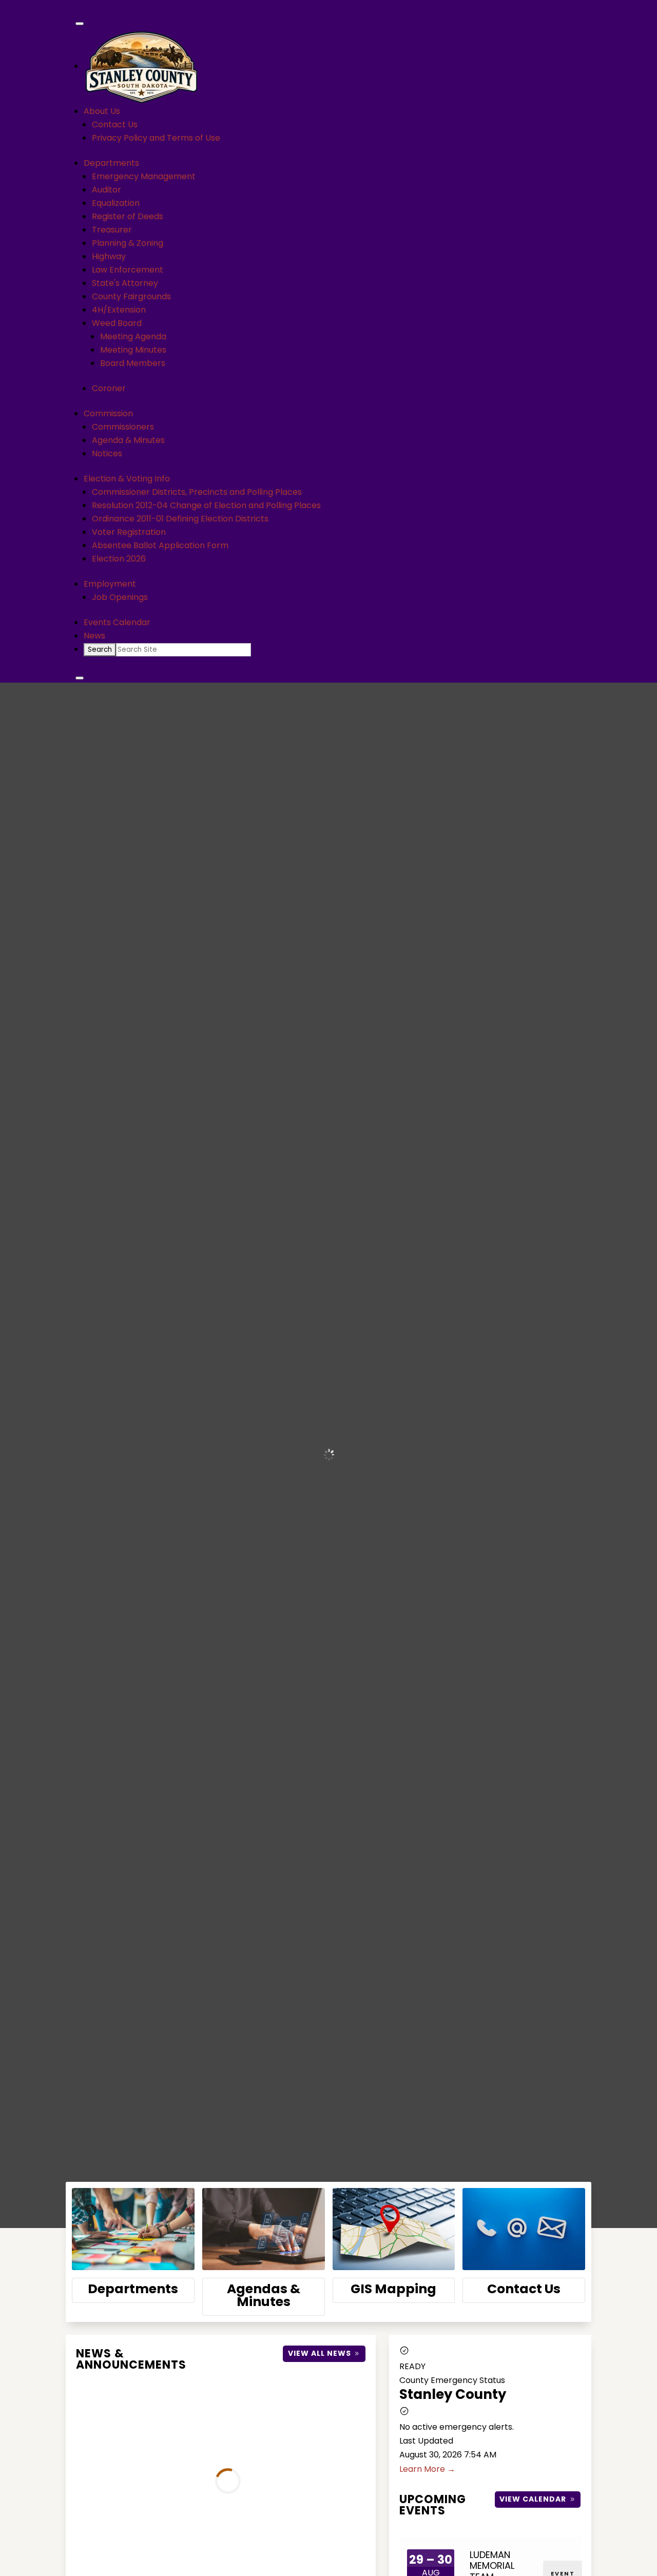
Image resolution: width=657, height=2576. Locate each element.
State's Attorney (125, 283)
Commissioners (123, 427)
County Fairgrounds (131, 296)
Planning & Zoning (128, 243)
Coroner (109, 388)
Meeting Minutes (133, 350)
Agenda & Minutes (128, 440)
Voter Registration (129, 532)
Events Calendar (117, 622)
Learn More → (427, 2469)
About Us (102, 111)
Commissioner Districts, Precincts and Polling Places (197, 492)
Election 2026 (119, 559)
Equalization (116, 203)
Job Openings (120, 597)
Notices (107, 453)
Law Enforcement (128, 270)
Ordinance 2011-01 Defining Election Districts (180, 519)
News (94, 636)
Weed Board (117, 323)
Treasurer (112, 230)
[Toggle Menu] (80, 24)
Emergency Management (144, 176)
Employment (110, 584)
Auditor (107, 190)
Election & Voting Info (127, 479)
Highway (109, 256)
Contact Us (115, 124)
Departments (111, 163)
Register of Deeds (128, 216)
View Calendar (533, 2499)
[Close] (80, 678)
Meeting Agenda (133, 336)
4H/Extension (119, 310)
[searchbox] (183, 650)
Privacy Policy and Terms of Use (156, 138)
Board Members (133, 363)
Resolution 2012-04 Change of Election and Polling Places (206, 505)
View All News (320, 2353)
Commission (108, 413)
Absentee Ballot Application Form (160, 545)
